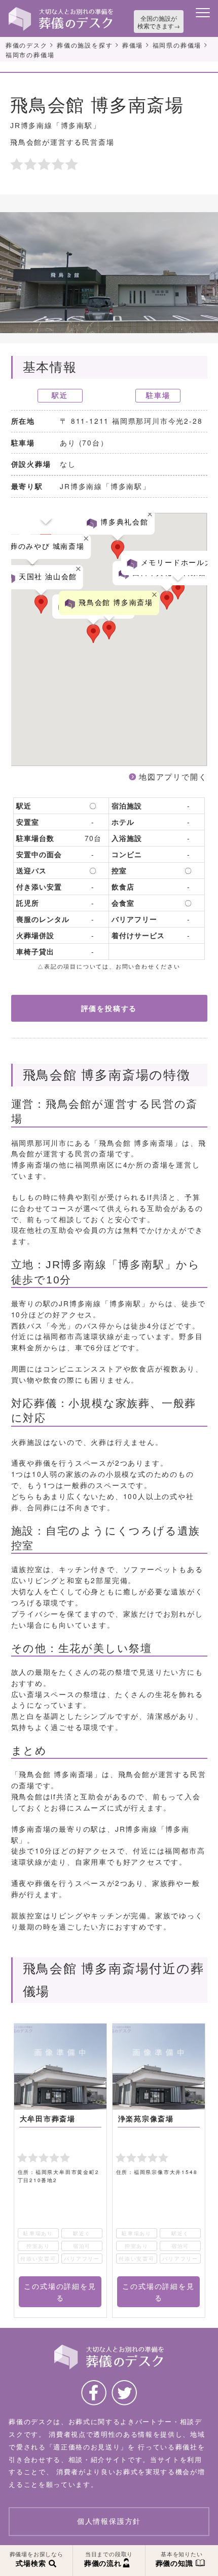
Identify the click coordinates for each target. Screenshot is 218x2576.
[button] (41, 604)
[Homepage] (61, 11)
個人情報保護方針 (109, 2521)
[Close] (79, 569)
